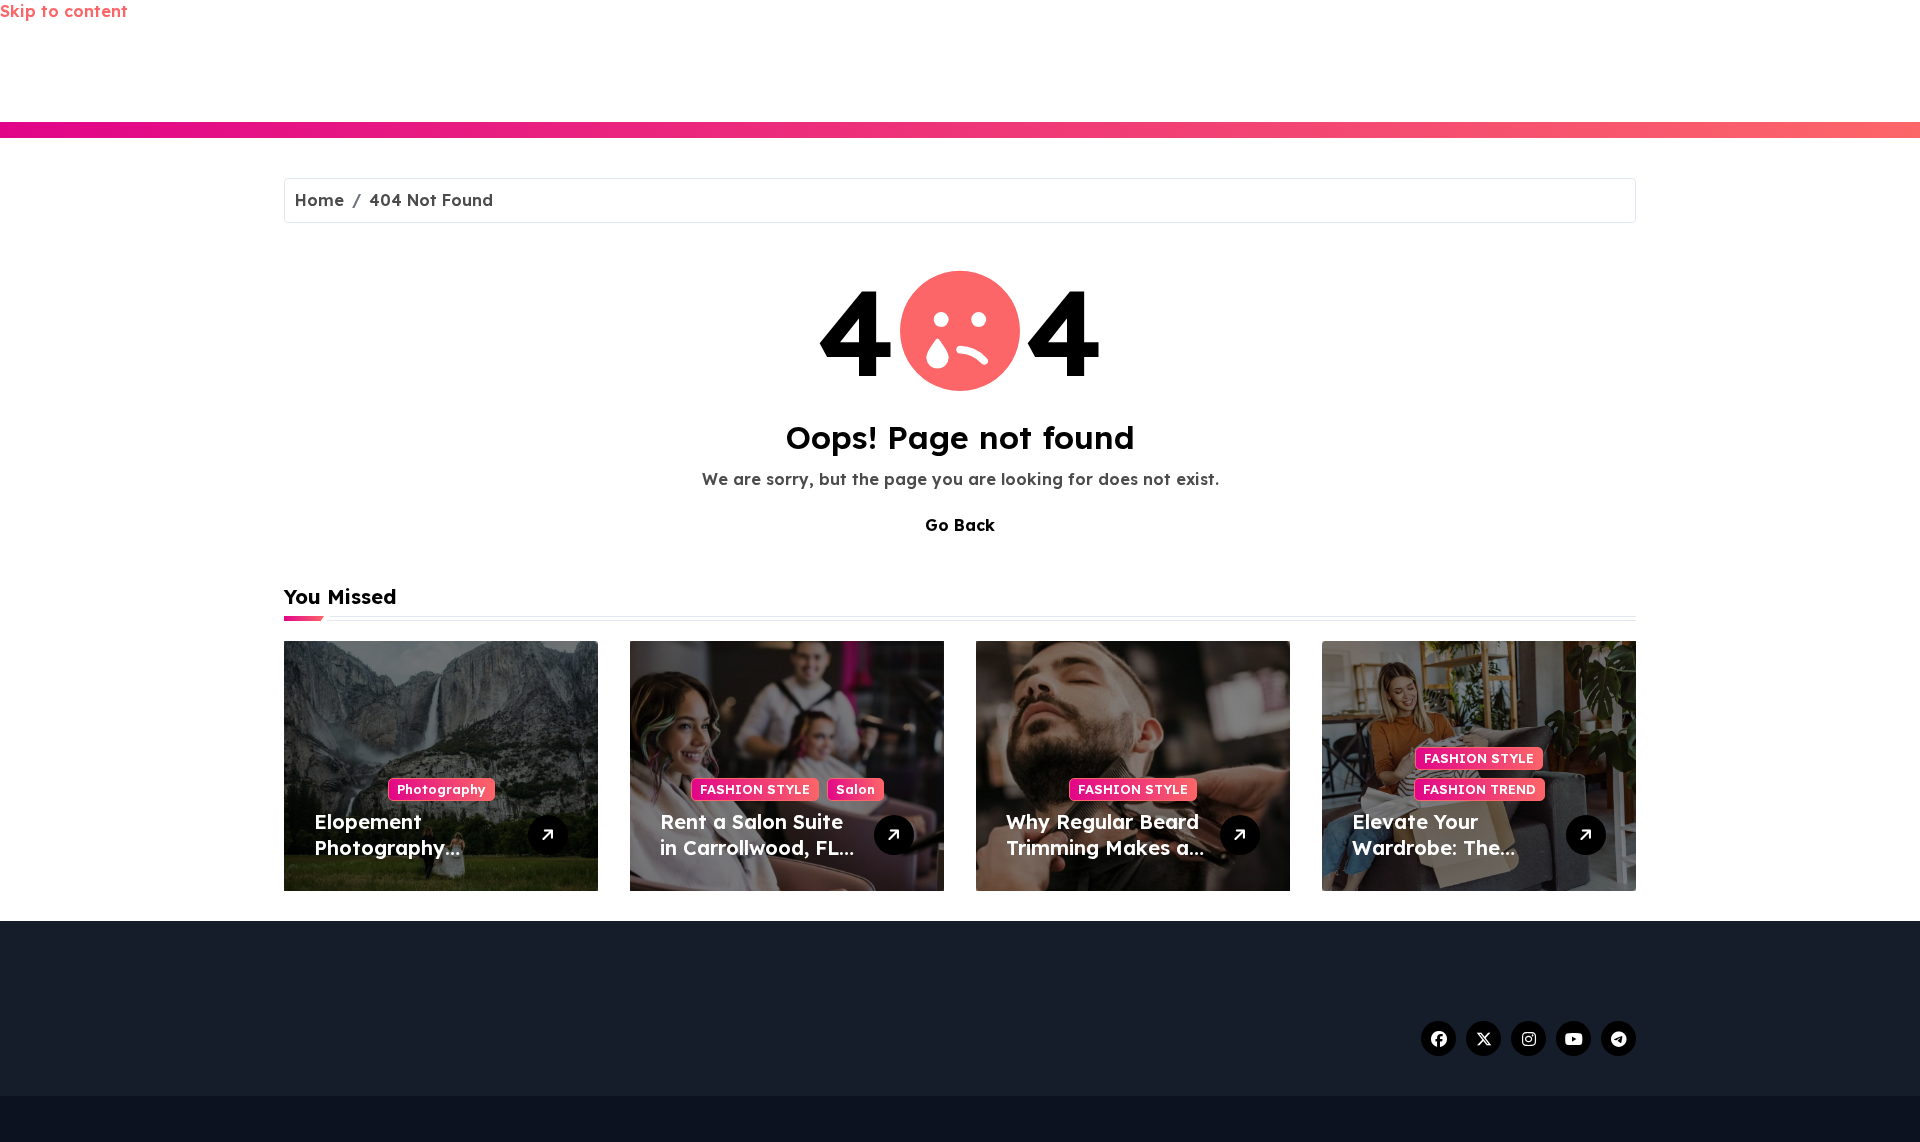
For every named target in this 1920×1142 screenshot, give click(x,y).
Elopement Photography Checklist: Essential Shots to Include (409, 860)
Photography (441, 789)
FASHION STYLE (755, 789)
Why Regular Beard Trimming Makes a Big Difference (1102, 847)
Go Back (960, 525)
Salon (855, 789)
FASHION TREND (1479, 789)
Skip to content (64, 11)
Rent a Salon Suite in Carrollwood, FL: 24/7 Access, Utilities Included (752, 860)
